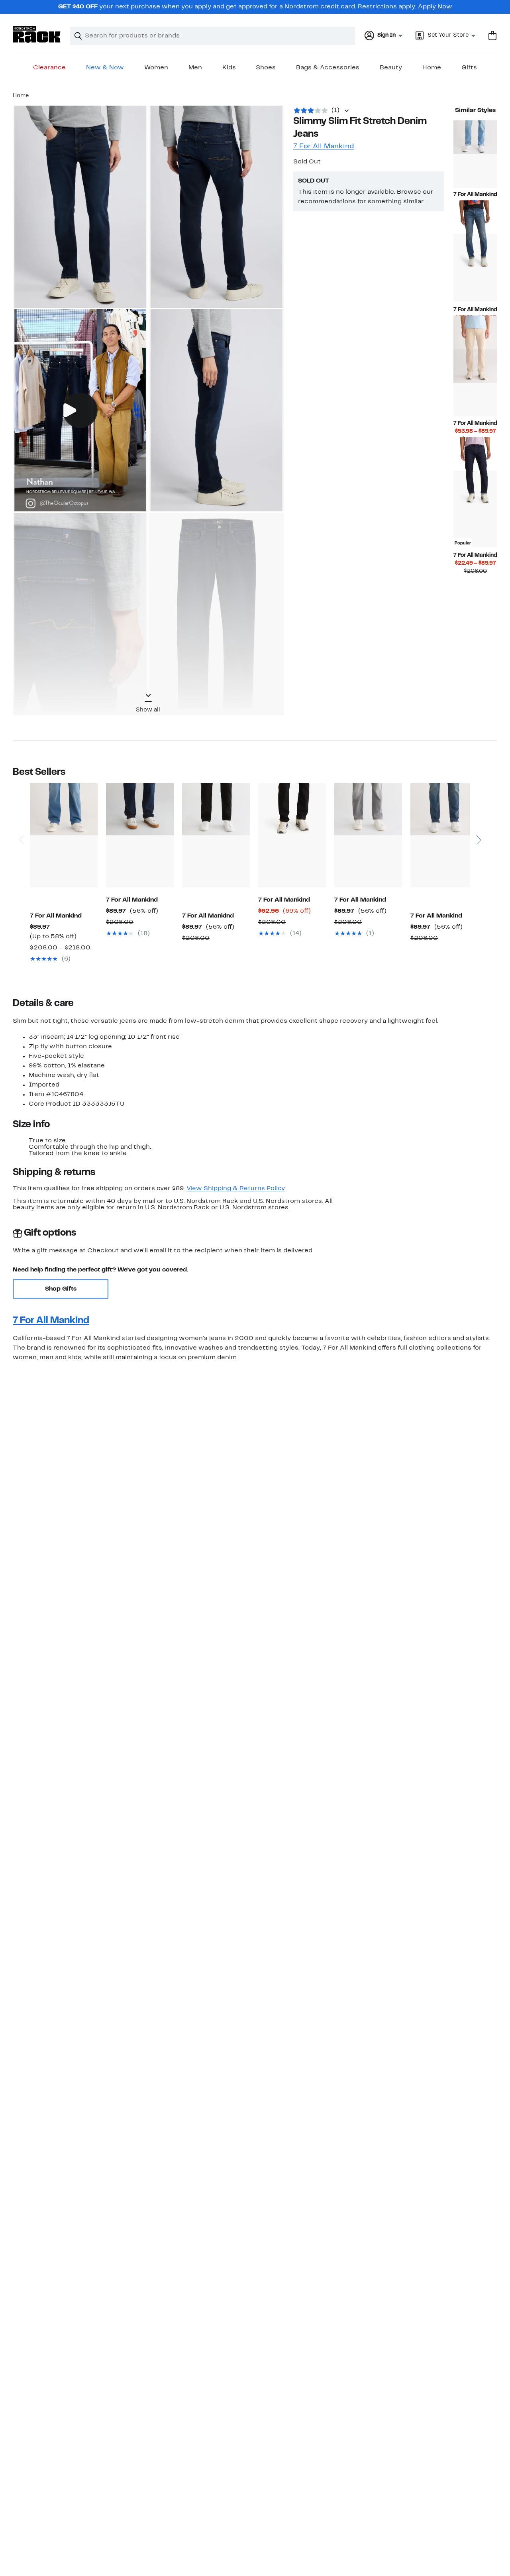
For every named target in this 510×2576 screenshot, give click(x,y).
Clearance (49, 68)
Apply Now (435, 7)
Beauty (391, 68)
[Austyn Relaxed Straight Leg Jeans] (64, 835)
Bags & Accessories (328, 68)
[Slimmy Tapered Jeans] (444, 835)
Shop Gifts (61, 1289)
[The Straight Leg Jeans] (368, 835)
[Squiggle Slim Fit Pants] (475, 383)
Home (432, 68)
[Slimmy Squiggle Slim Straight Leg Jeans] (475, 154)
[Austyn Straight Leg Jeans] (140, 835)
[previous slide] (21, 817)
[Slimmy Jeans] (475, 268)
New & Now (105, 68)
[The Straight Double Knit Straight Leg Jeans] (216, 835)
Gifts (469, 68)
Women (156, 68)
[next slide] (478, 817)
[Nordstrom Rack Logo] (37, 34)
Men (195, 68)
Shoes (266, 68)
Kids (229, 68)
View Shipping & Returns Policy (236, 1189)
